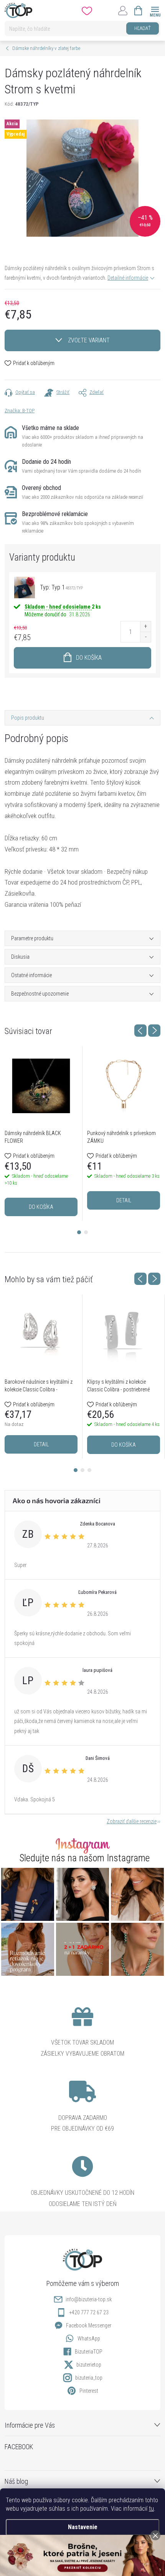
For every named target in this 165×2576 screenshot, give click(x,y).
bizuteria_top (89, 2378)
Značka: (20, 411)
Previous (140, 1031)
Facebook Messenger (89, 2325)
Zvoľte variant (89, 340)
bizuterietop (89, 2365)
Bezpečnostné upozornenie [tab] (40, 994)
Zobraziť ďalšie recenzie (132, 1821)
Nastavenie (83, 2527)
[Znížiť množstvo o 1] (145, 637)
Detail (124, 1200)
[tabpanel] (41, 1134)
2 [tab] (86, 1232)
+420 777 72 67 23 (89, 2312)
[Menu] (155, 10)
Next (154, 1031)
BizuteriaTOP (89, 2352)
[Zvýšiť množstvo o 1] (145, 627)
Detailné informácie (128, 278)
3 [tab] (89, 1470)
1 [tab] (79, 1232)
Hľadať (143, 28)
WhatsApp (89, 2339)
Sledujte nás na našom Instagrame (85, 1858)
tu (151, 2509)
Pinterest (89, 2391)
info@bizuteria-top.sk (89, 2299)
